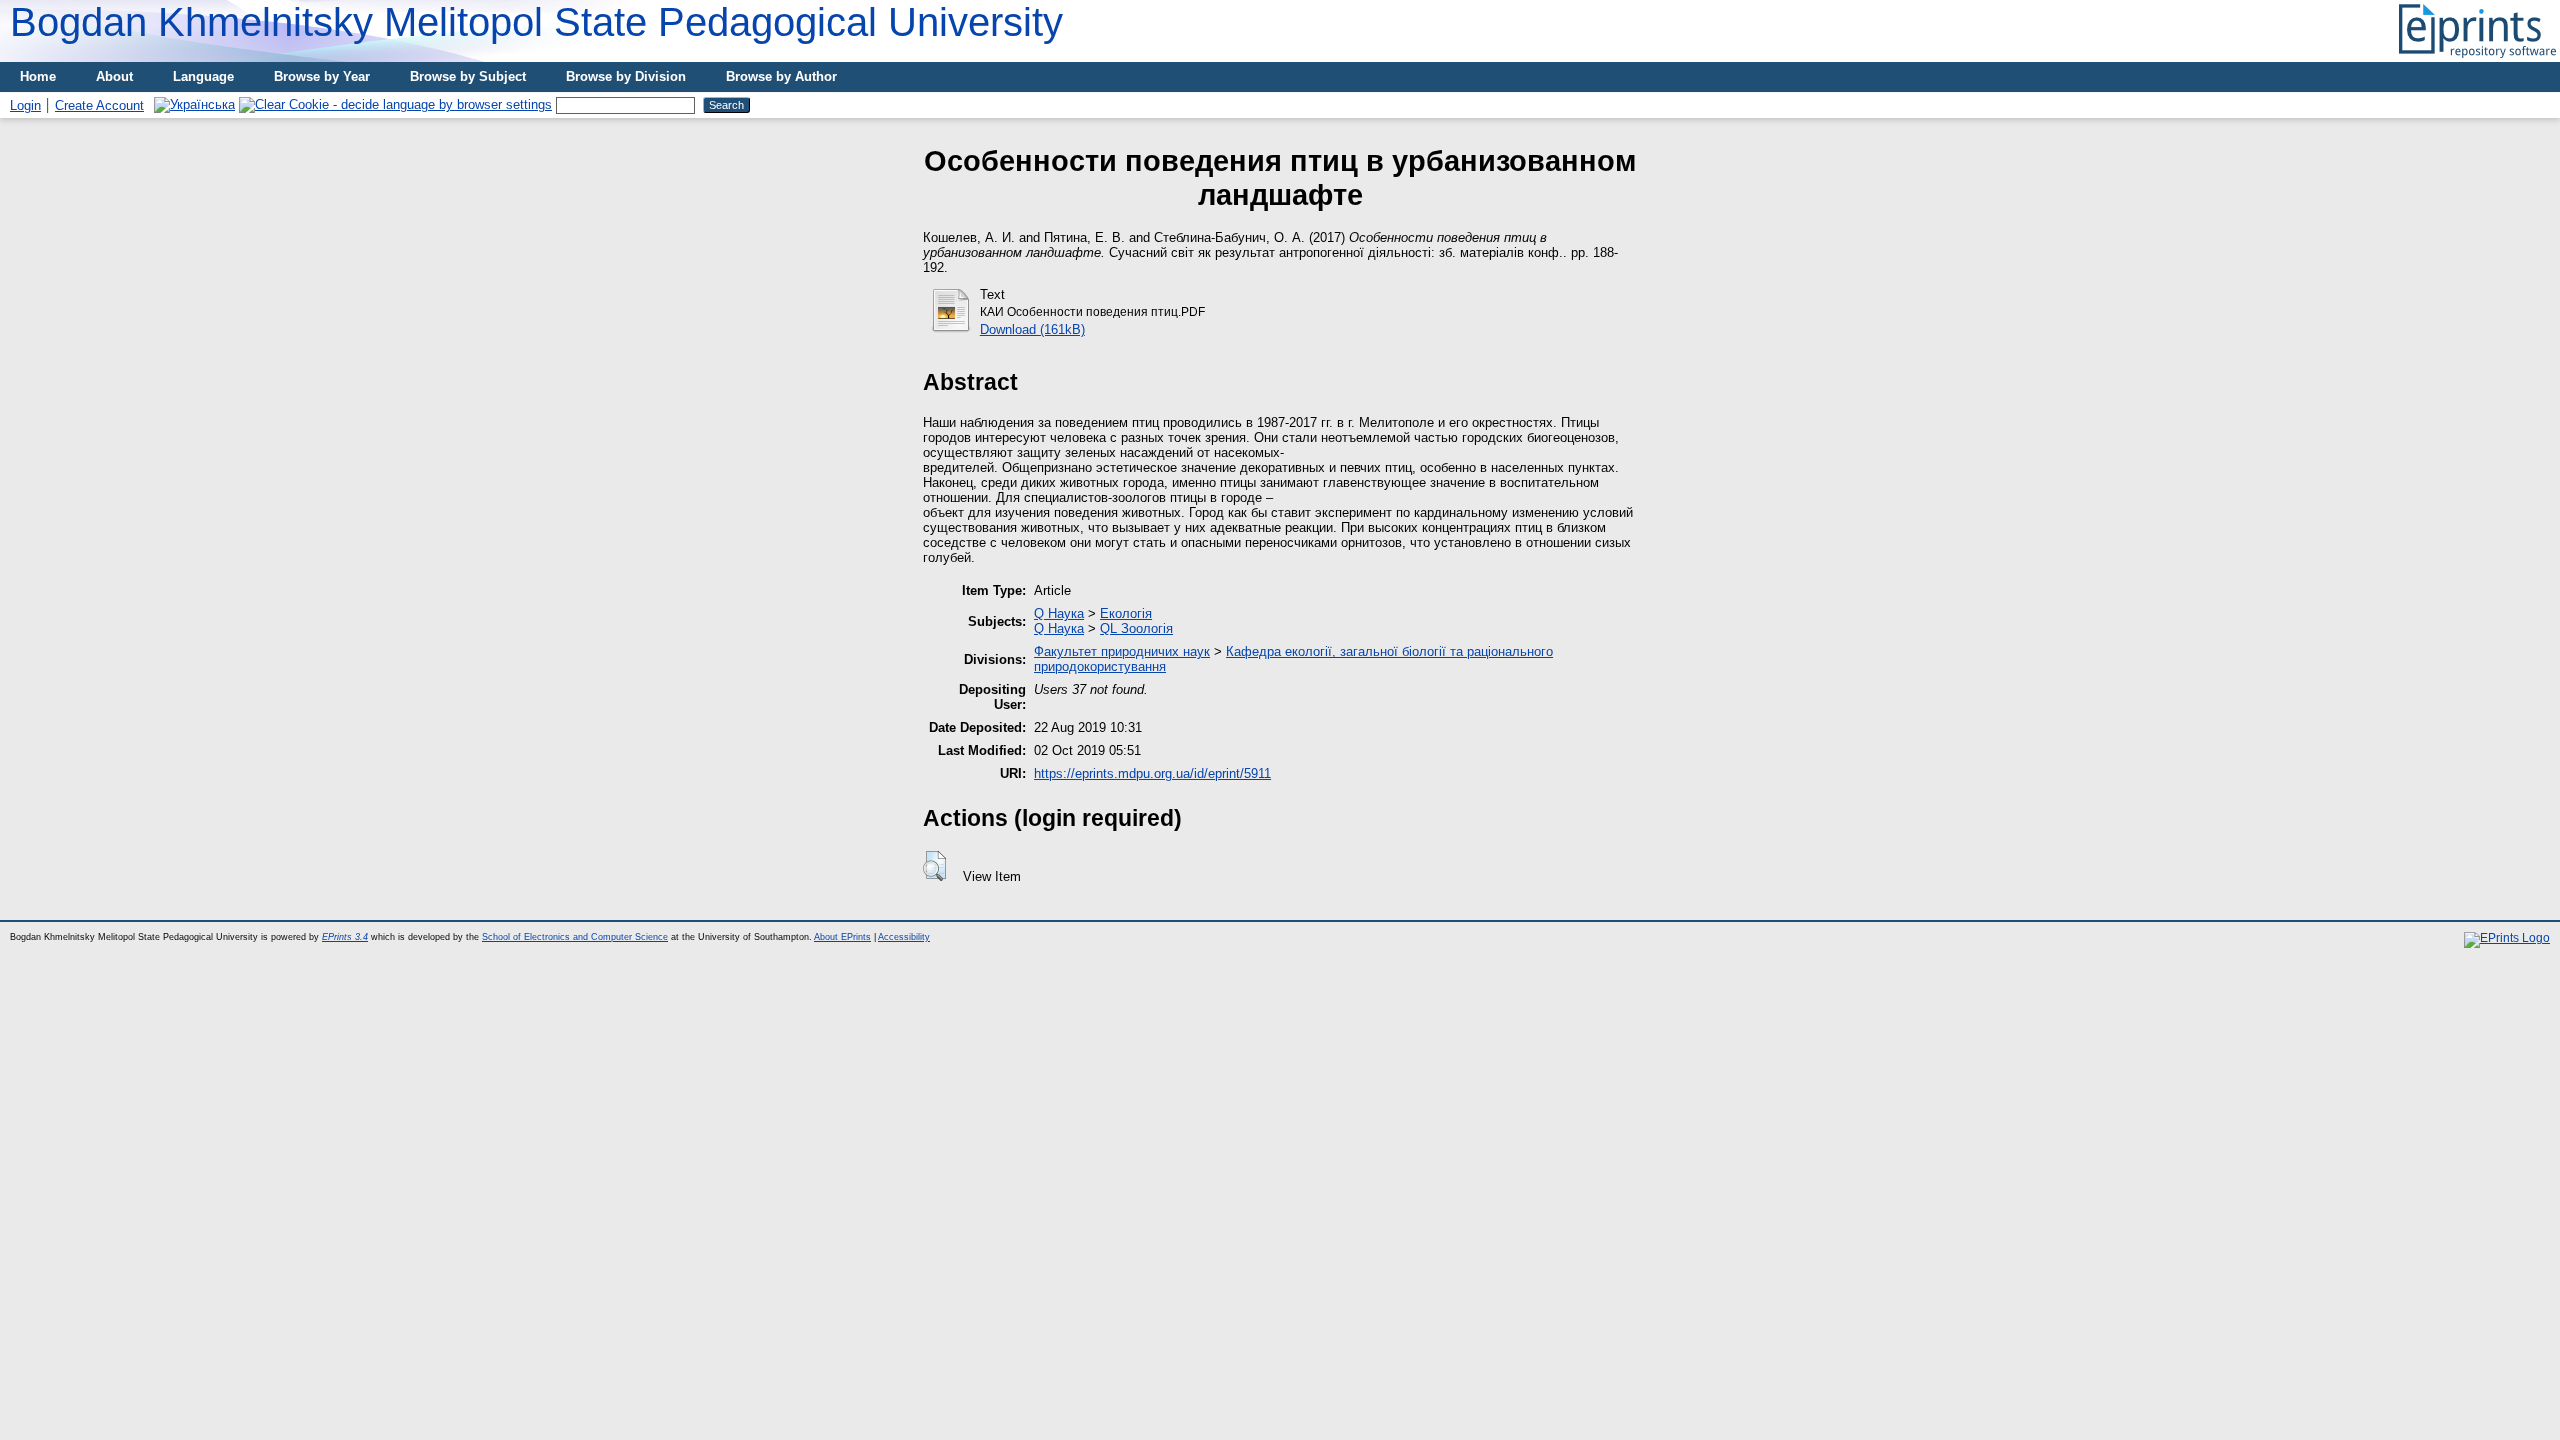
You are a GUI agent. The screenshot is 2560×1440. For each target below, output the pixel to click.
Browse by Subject (468, 76)
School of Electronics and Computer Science (575, 937)
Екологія (1126, 613)
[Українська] (194, 104)
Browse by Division (626, 76)
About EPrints (842, 937)
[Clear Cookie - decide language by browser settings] (395, 104)
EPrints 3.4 (345, 937)
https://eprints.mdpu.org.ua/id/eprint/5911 (1152, 773)
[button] (934, 866)
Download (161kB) (1032, 329)
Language (203, 76)
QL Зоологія (1136, 628)
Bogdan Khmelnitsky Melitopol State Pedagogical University (536, 22)
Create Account (99, 105)
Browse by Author (781, 76)
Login (25, 105)
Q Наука (1059, 613)
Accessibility (904, 937)
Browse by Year (322, 76)
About (114, 76)
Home (38, 76)
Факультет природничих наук (1122, 651)
